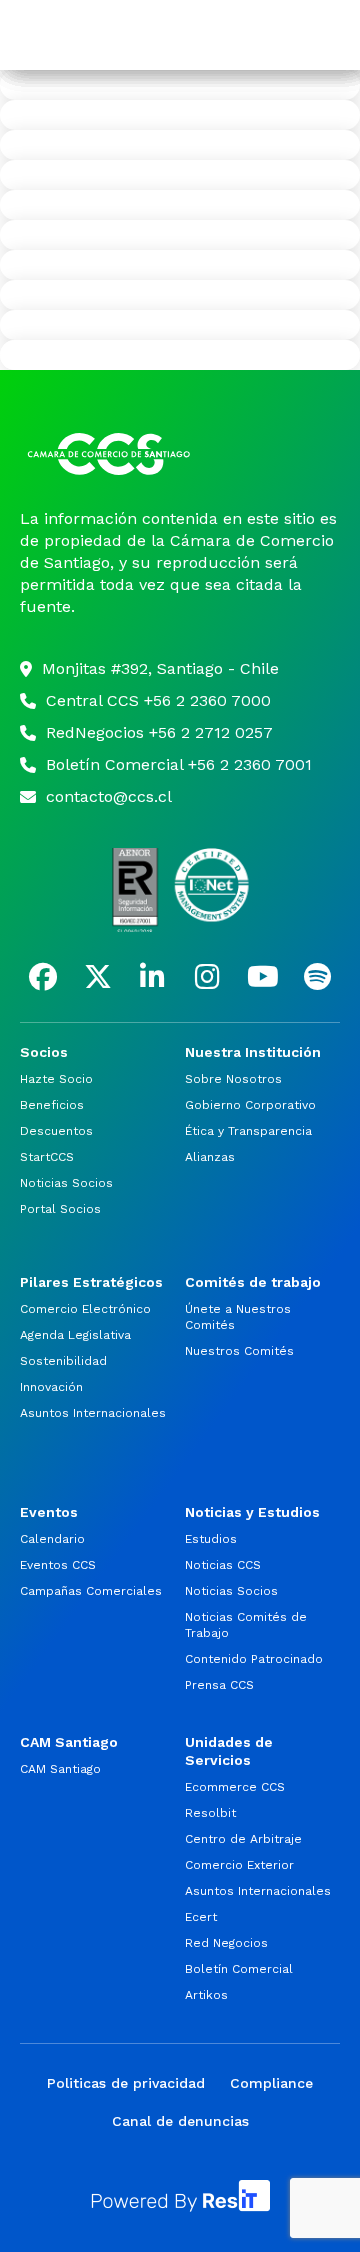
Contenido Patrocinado (254, 1659)
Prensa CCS (219, 1685)
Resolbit (210, 1813)
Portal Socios (60, 1209)
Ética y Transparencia (248, 1131)
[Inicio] (180, 454)
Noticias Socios (66, 1183)
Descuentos (56, 1131)
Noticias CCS (223, 1565)
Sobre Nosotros (233, 1079)
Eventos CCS (58, 1565)
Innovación (51, 1387)
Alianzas (210, 1157)
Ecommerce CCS (235, 1787)
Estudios (211, 1539)
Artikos (206, 1995)
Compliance (271, 2083)
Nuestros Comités (239, 1351)
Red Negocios (226, 1943)
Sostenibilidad (63, 1361)
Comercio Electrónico (85, 1309)
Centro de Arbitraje (243, 1839)
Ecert (201, 1917)
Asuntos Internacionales (93, 1413)
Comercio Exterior (239, 1865)
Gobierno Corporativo (250, 1105)
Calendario (52, 1539)
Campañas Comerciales (91, 1591)
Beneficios (52, 1105)
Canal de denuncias (180, 2121)
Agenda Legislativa (75, 1335)
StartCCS (47, 1157)
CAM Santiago (60, 1769)
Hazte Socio (56, 1079)
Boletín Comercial (239, 1969)
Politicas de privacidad (126, 2083)
